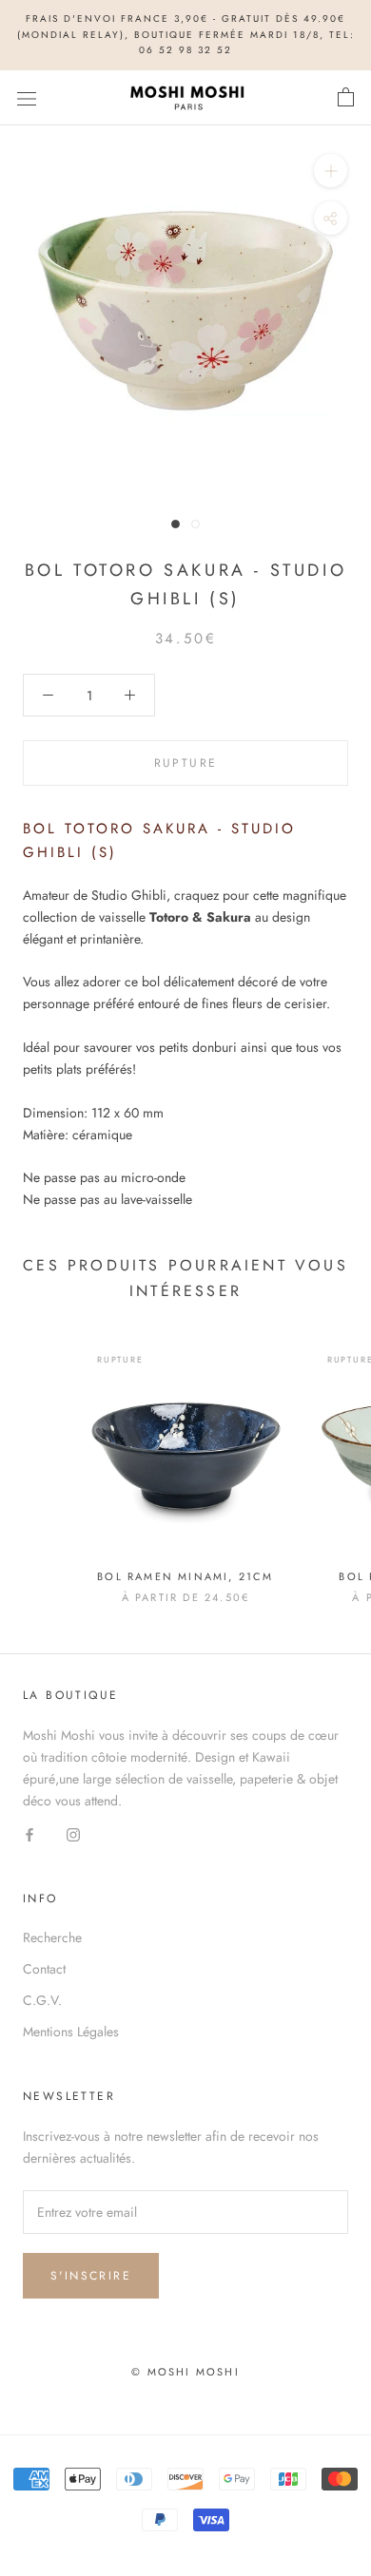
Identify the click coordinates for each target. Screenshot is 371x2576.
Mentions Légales (71, 2032)
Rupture (186, 763)
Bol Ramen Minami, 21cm (185, 1576)
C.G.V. (42, 2000)
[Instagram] (73, 1833)
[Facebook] (29, 1833)
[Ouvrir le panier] (346, 98)
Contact (44, 1969)
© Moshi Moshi (185, 2372)
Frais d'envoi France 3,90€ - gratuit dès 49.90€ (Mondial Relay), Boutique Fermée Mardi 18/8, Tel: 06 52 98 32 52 (186, 34)
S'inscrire (91, 2276)
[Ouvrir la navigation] (27, 98)
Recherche (52, 1937)
